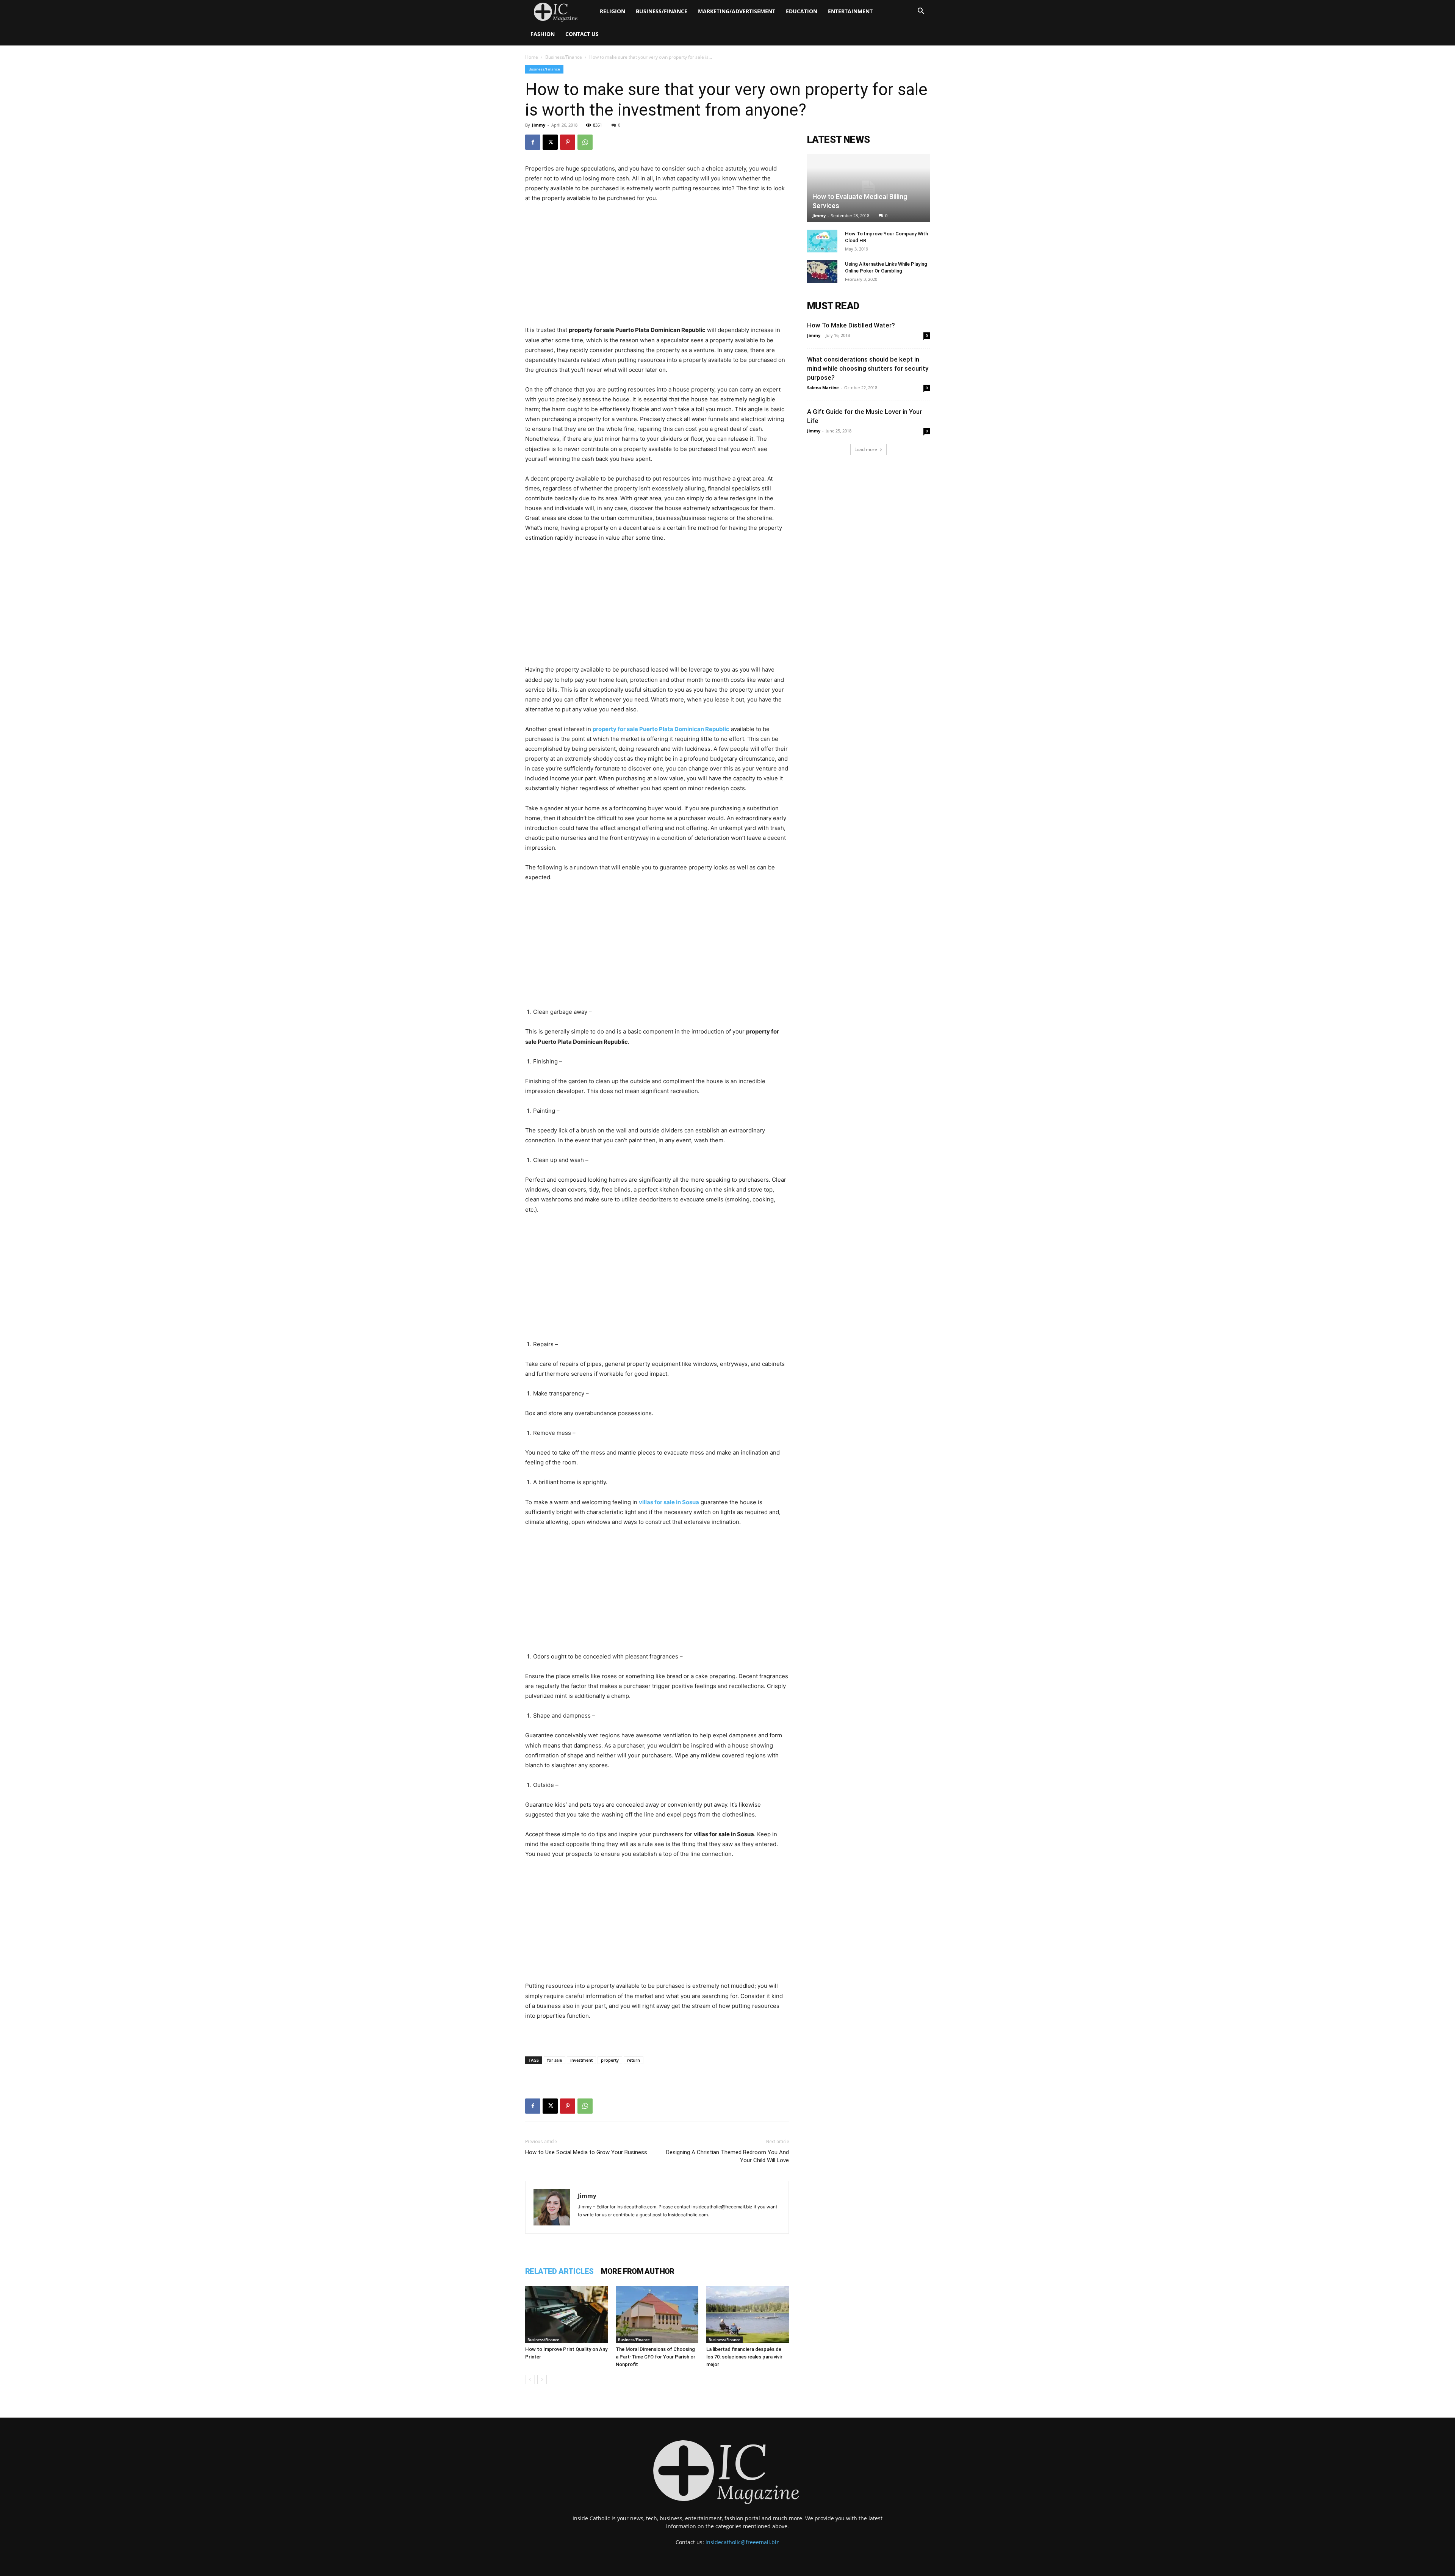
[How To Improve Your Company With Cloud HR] (822, 241)
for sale (555, 2060)
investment (581, 2060)
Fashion (543, 34)
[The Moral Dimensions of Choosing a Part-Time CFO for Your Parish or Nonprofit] (657, 2314)
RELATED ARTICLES (559, 2271)
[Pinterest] (568, 142)
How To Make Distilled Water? (851, 325)
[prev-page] (530, 2379)
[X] (550, 142)
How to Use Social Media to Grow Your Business (586, 2152)
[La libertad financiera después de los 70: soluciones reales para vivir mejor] (748, 2314)
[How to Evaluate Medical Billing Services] (868, 188)
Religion (613, 11)
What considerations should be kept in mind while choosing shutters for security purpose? (868, 368)
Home (532, 57)
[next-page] (542, 2379)
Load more (866, 449)
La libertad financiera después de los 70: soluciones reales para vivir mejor (744, 2357)
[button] (921, 12)
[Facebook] (533, 142)
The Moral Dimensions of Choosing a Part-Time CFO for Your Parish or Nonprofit (656, 2357)
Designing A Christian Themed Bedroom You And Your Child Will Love (727, 2156)
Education (802, 11)
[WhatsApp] (585, 142)
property (610, 2060)
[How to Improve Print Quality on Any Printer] (566, 2314)
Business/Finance (662, 11)
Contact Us (582, 34)
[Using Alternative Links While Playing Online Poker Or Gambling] (822, 271)
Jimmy (539, 125)
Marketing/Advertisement (737, 11)
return (634, 2060)
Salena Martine (823, 388)
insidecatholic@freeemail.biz (742, 2542)
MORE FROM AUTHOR (638, 2271)
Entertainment (850, 11)
